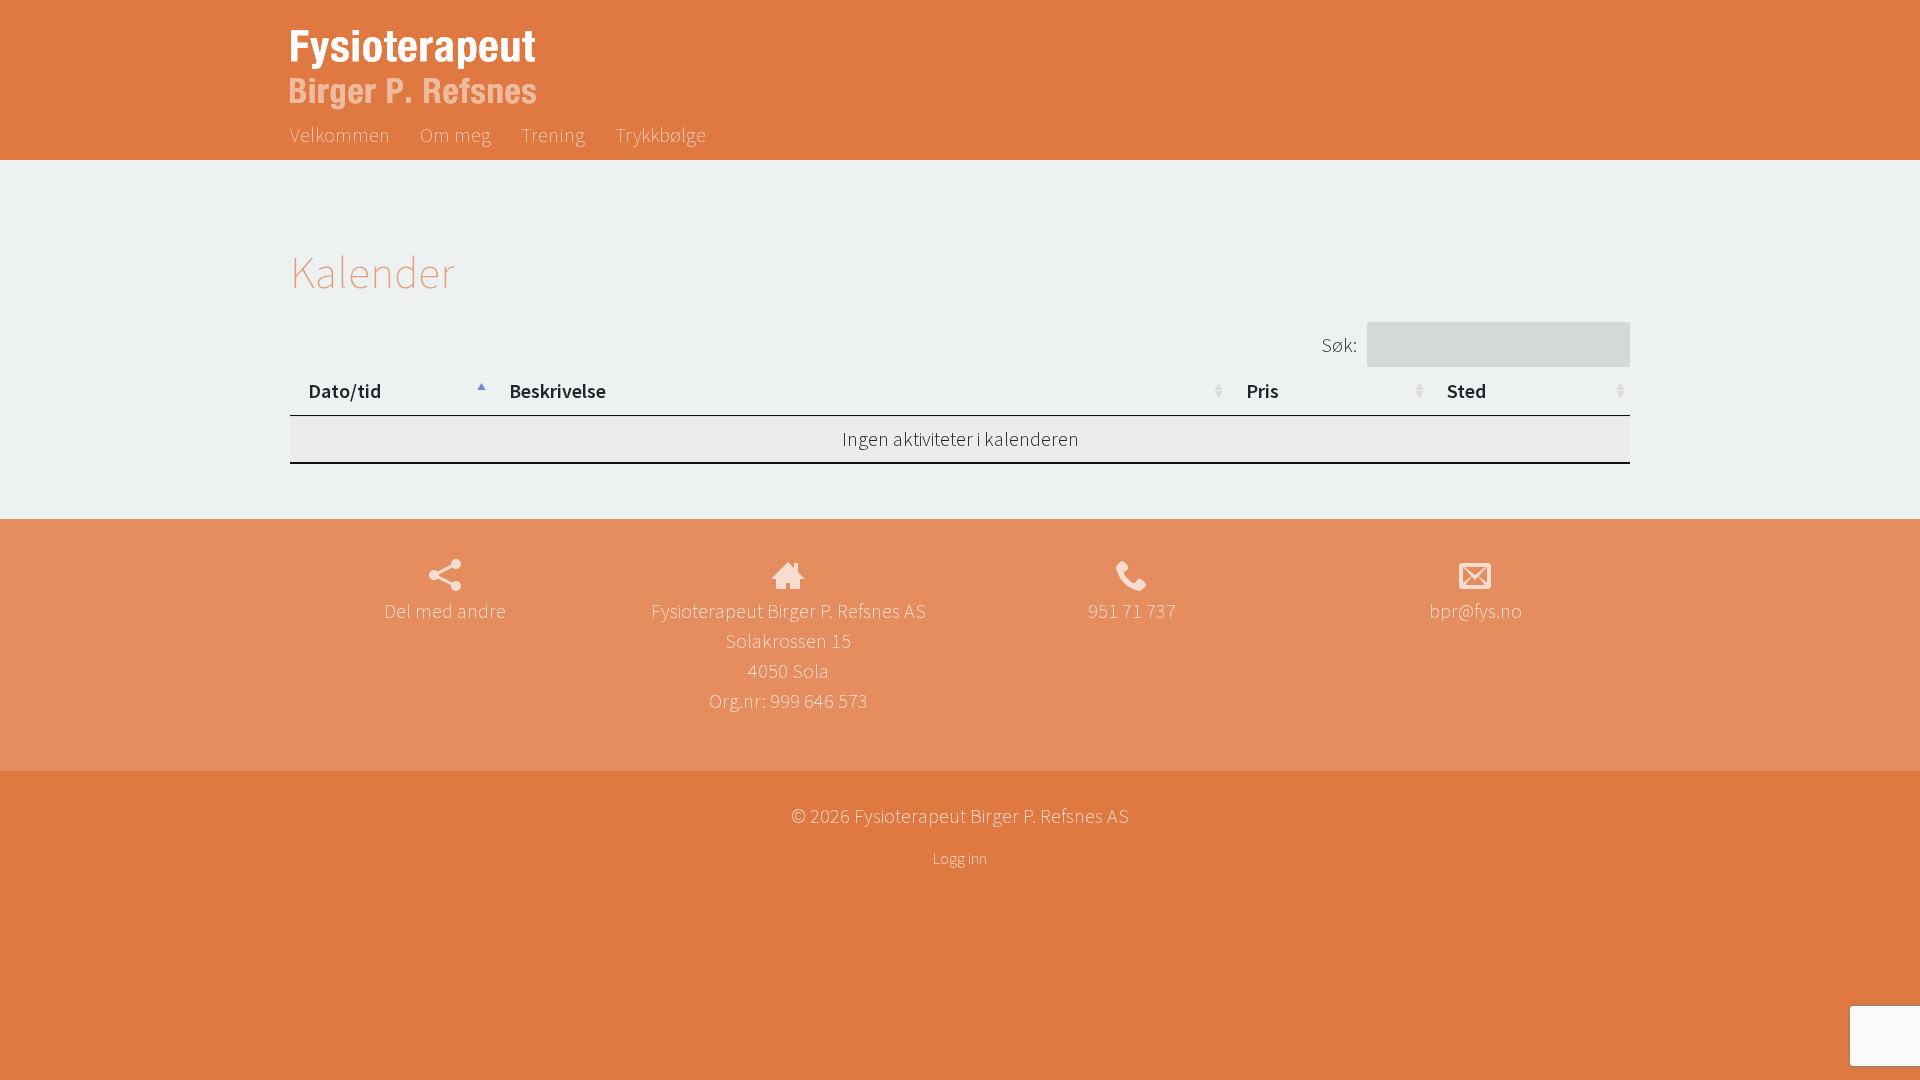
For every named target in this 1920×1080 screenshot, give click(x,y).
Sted (1466, 390)
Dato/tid (344, 390)
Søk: (1339, 344)
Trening (553, 134)
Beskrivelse (557, 390)
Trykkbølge (660, 134)
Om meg (455, 134)
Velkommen (340, 134)
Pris (1262, 390)
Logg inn (960, 858)
